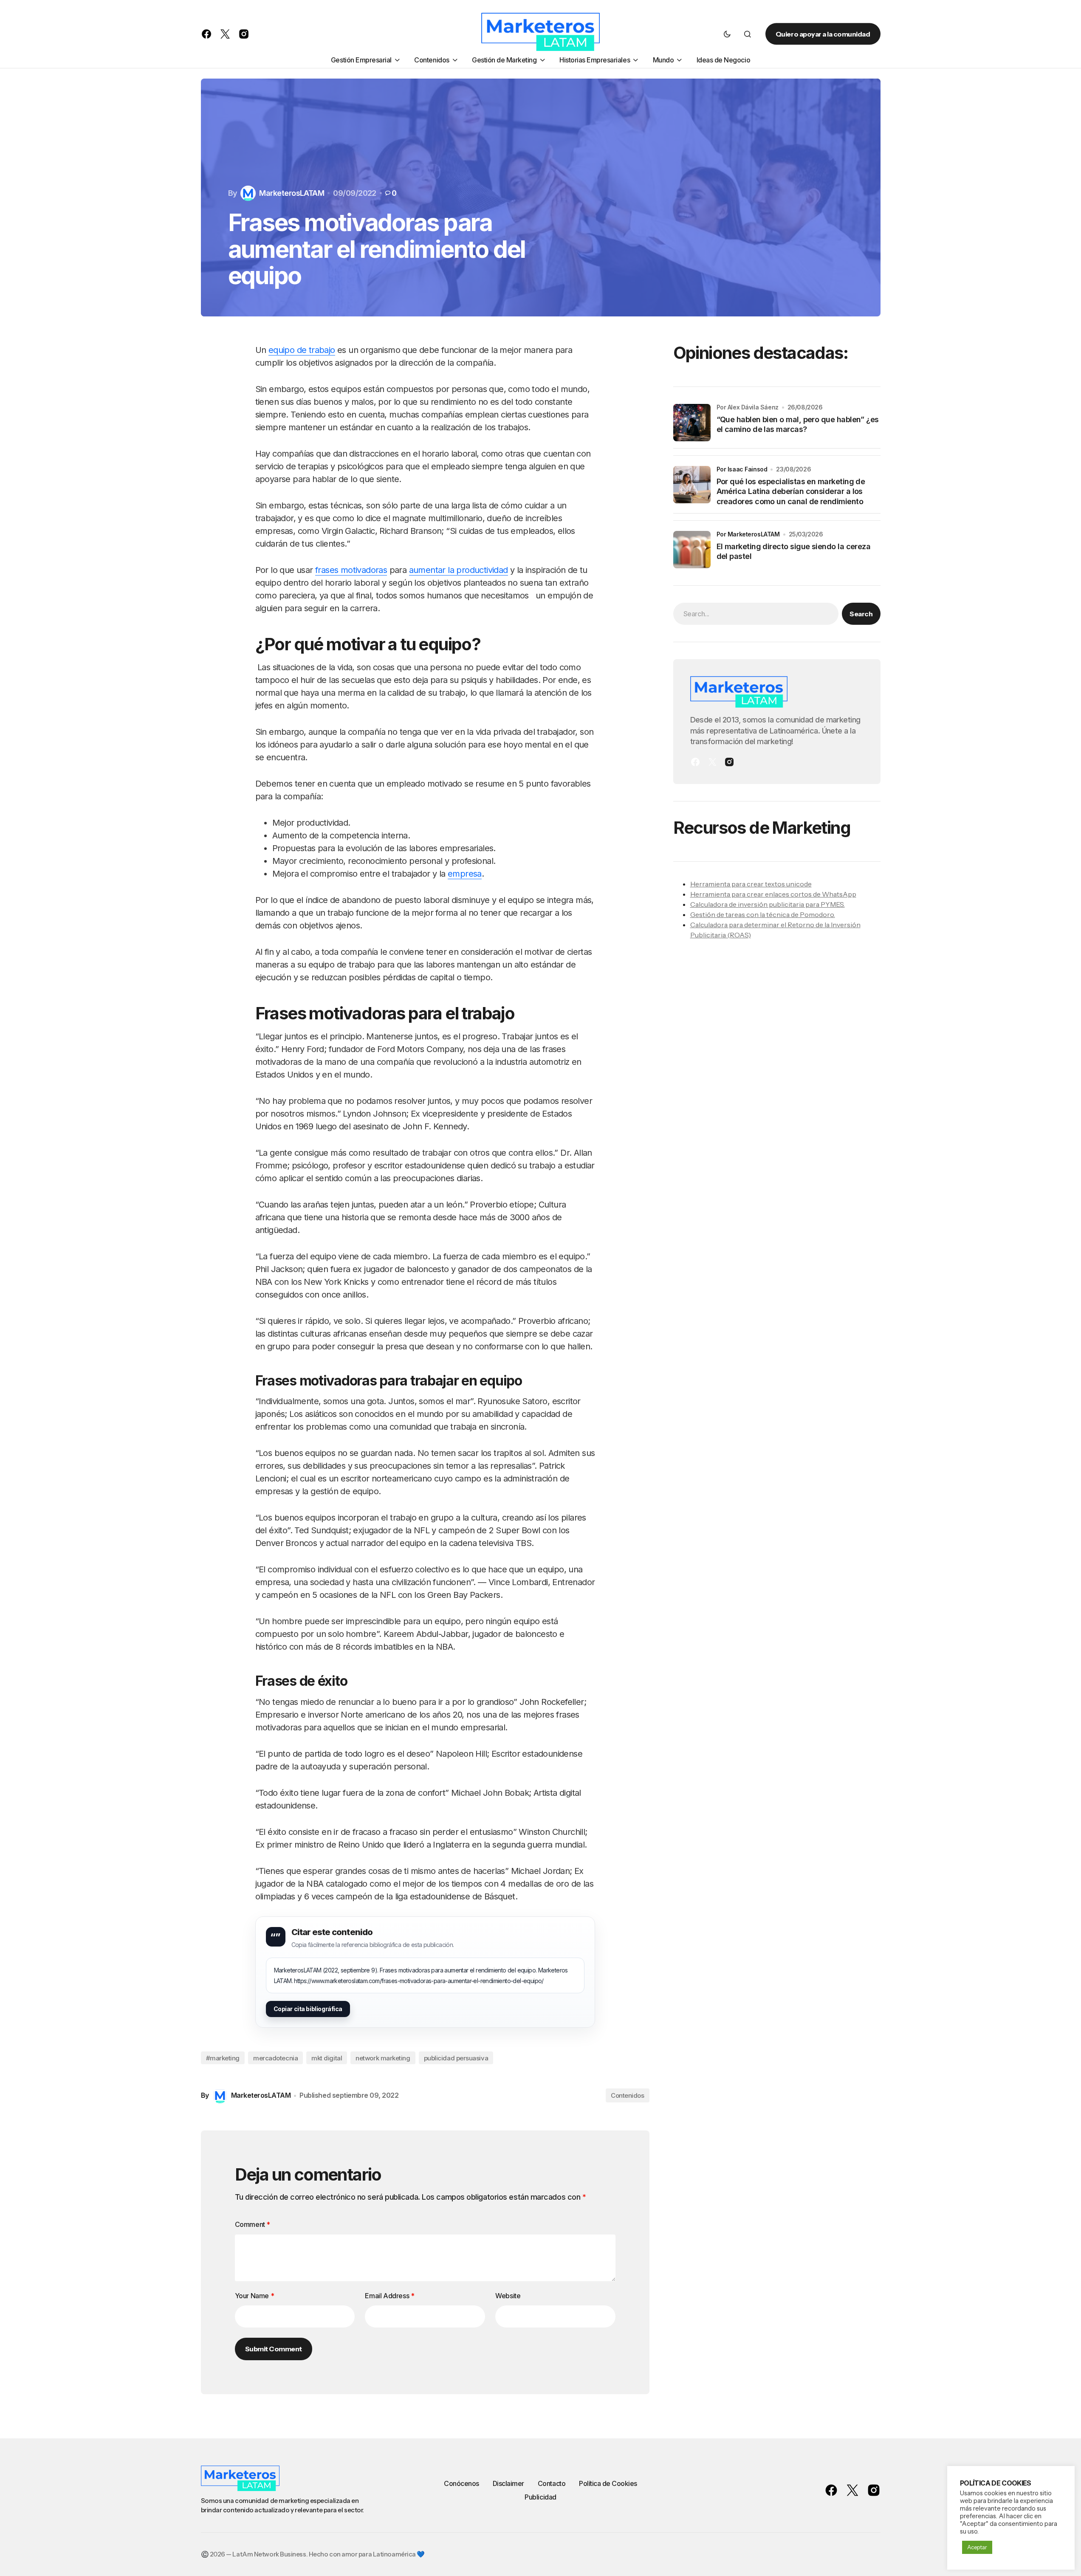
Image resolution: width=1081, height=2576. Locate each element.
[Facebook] (695, 762)
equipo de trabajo (302, 350)
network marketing (383, 2058)
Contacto (552, 2483)
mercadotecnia (275, 2058)
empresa (465, 874)
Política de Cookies (608, 2483)
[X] (712, 762)
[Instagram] (729, 762)
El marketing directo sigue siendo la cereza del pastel (794, 551)
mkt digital (327, 2058)
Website (508, 2296)
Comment (253, 2224)
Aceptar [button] (977, 2547)
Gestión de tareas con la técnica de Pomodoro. (763, 914)
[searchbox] (756, 614)
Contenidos (628, 2095)
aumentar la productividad (459, 570)
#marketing (223, 2058)
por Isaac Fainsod (742, 469)
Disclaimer (508, 2483)
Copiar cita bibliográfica (308, 2009)
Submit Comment (274, 2349)
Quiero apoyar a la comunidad (823, 34)
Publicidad (540, 2497)
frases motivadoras (351, 570)
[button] (727, 34)
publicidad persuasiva (456, 2058)
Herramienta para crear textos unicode (751, 884)
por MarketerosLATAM (748, 534)
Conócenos (461, 2483)
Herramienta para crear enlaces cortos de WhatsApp (773, 894)
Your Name (255, 2296)
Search (861, 614)
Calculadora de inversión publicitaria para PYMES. (768, 904)
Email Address (389, 2296)
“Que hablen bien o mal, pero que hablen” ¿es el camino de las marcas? (798, 424)
